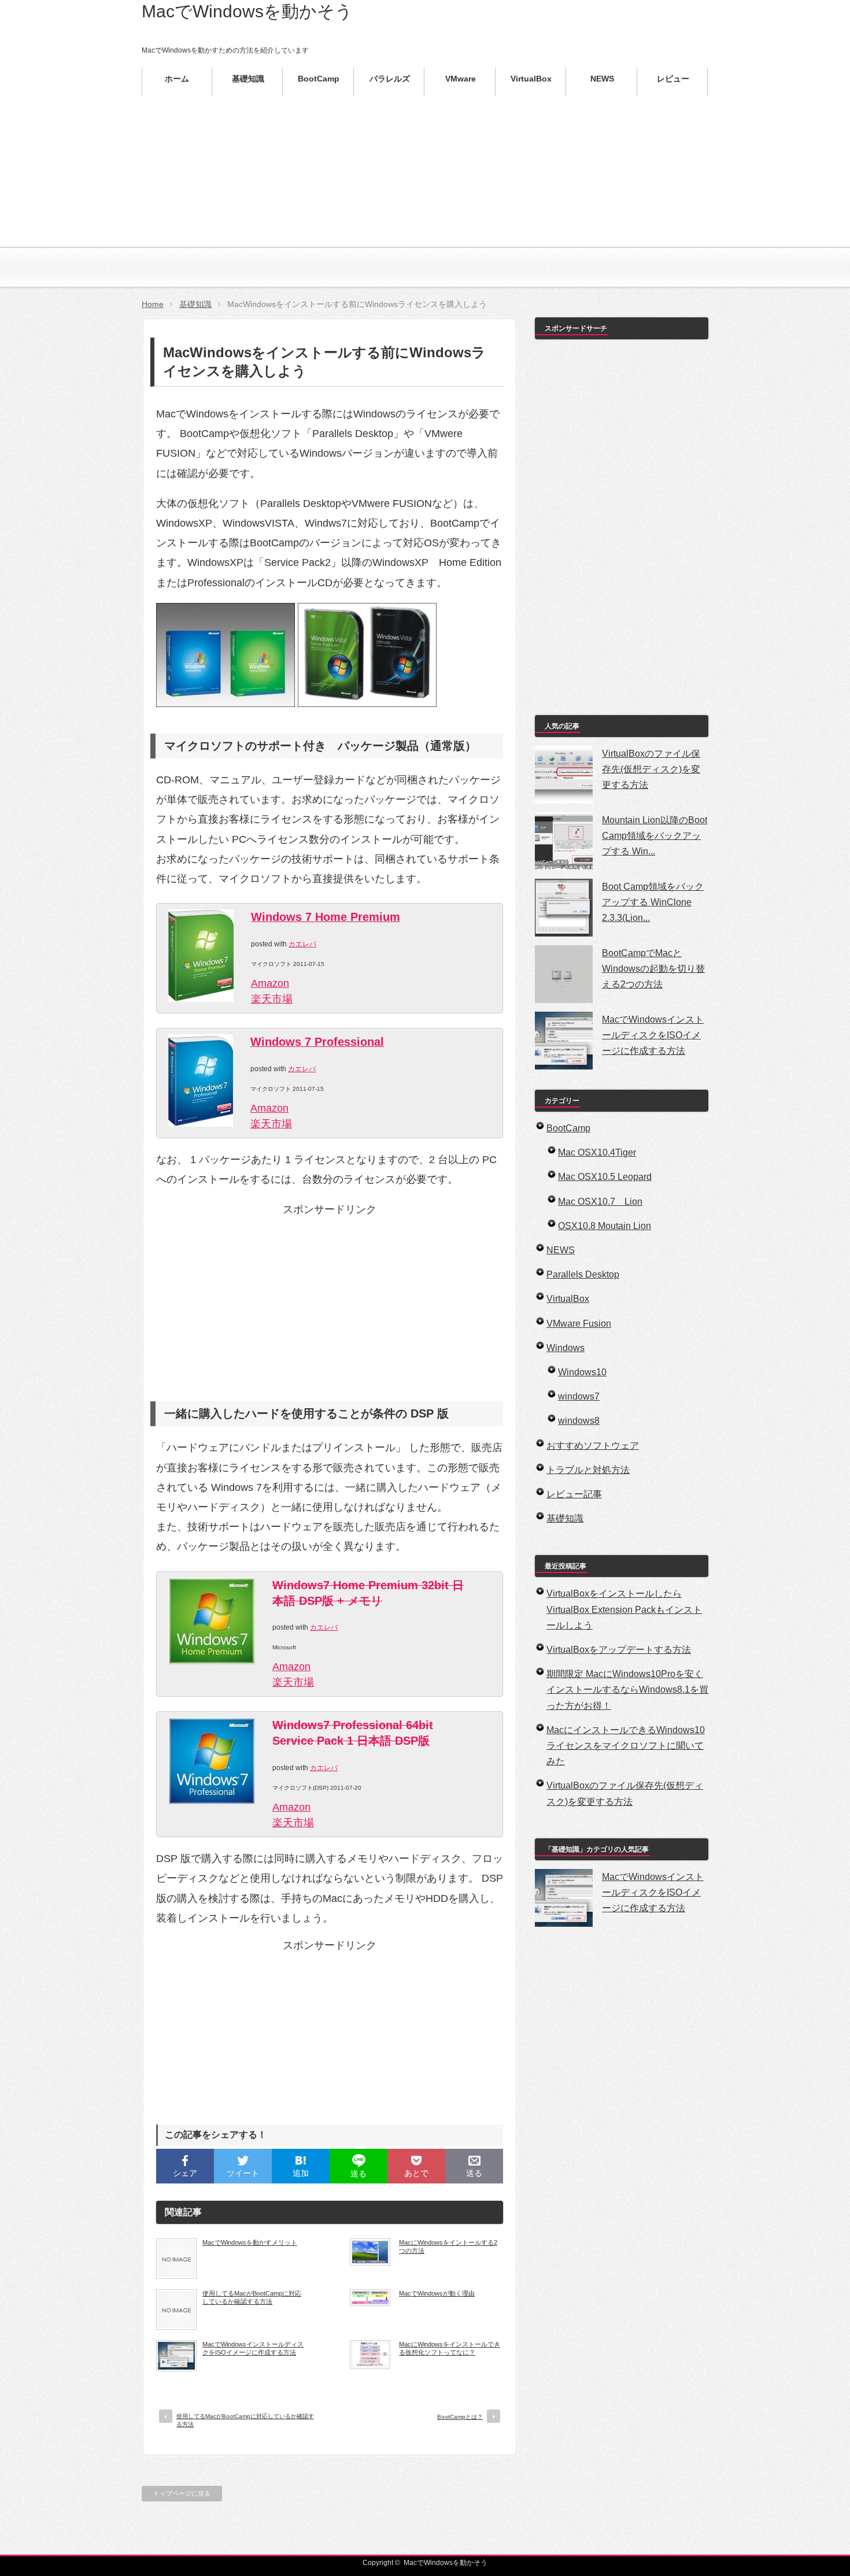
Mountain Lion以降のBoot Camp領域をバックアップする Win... (655, 836)
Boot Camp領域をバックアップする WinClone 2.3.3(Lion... (653, 902)
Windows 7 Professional (317, 1042)
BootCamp (568, 1128)
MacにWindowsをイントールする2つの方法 (448, 2246)
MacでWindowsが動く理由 (437, 2293)
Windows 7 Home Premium (326, 917)
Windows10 (582, 1372)
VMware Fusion (579, 1324)
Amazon (270, 983)
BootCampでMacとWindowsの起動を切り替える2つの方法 (653, 969)
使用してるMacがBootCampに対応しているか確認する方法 (252, 2297)
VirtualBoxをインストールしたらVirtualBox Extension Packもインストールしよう (624, 1609)
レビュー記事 (574, 1494)
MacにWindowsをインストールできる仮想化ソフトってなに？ (450, 2348)
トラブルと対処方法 (588, 1470)
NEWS (561, 1250)
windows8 (579, 1421)
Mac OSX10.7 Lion (600, 1202)
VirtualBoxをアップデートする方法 (619, 1650)
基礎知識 (195, 304)
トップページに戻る (182, 2493)
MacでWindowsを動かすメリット (250, 2242)
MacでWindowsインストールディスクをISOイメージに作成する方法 (253, 2348)
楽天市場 (272, 999)
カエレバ (302, 944)
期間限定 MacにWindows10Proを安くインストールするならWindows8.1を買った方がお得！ (627, 1689)
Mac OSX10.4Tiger (597, 1152)
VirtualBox (568, 1299)
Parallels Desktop (583, 1274)
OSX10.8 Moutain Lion (605, 1226)
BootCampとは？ (460, 2417)
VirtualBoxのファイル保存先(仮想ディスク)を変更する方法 (651, 769)
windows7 (579, 1396)
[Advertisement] (425, 208)
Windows (566, 1348)
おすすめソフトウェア (593, 1446)
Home (153, 304)
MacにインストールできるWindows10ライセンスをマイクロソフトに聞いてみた (626, 1746)
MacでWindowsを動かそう (247, 11)
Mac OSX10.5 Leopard (605, 1177)
